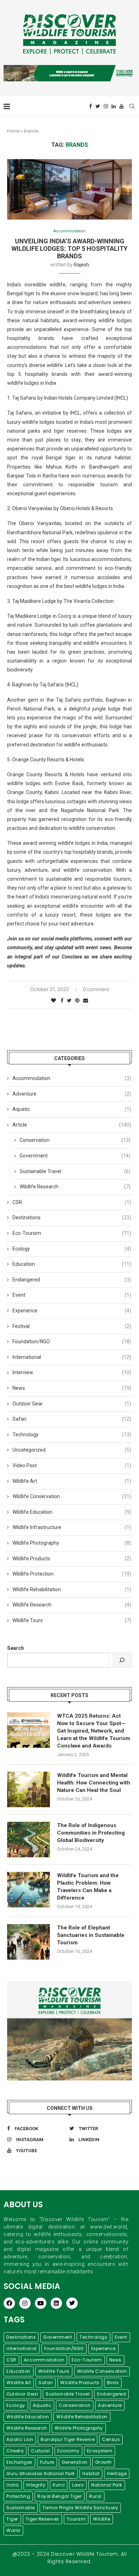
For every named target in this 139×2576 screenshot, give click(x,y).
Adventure (72, 1094)
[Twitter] (98, 106)
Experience (72, 1311)
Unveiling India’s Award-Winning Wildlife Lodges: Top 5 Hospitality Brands (69, 249)
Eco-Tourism (72, 1233)
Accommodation (69, 231)
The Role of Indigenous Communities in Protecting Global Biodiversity (91, 1833)
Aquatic (72, 1109)
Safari (72, 1419)
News (72, 1388)
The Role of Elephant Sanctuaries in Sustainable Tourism (91, 1935)
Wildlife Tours (72, 1620)
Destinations (72, 1217)
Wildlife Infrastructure (72, 1527)
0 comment (96, 989)
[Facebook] (91, 106)
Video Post (72, 1465)
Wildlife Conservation (72, 1496)
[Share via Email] (86, 1000)
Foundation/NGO (72, 1341)
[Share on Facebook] (62, 1000)
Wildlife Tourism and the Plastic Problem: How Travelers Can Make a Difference (88, 1887)
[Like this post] (53, 1000)
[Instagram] (106, 106)
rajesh (81, 265)
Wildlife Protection (72, 1574)
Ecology (72, 1249)
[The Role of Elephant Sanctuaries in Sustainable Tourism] (29, 1942)
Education (72, 1264)
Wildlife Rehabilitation (72, 1589)
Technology (72, 1435)
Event (72, 1295)
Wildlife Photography (72, 1543)
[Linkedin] (114, 106)
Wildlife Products (72, 1559)
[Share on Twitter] (69, 1000)
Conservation (75, 1140)
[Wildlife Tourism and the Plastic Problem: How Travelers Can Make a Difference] (29, 1890)
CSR (72, 1202)
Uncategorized (72, 1450)
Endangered (72, 1280)
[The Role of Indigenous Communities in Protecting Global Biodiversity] (29, 1840)
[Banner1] (69, 2031)
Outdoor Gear (72, 1404)
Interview (72, 1372)
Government (75, 1156)
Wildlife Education (72, 1512)
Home (13, 131)
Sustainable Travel (75, 1171)
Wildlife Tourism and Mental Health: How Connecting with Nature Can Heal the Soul (94, 1783)
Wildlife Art (72, 1481)
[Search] (122, 1660)
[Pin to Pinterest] (77, 1000)
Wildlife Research (75, 1187)
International (72, 1357)
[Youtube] (122, 106)
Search (16, 1648)
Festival (72, 1326)
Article (72, 1125)
